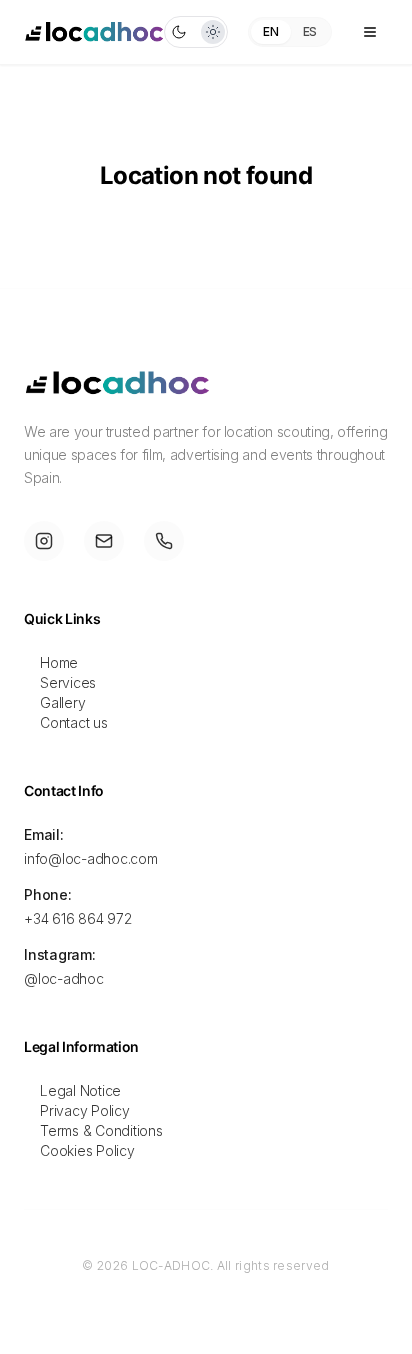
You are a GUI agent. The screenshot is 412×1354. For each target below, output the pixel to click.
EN (270, 31)
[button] (196, 32)
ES (310, 31)
